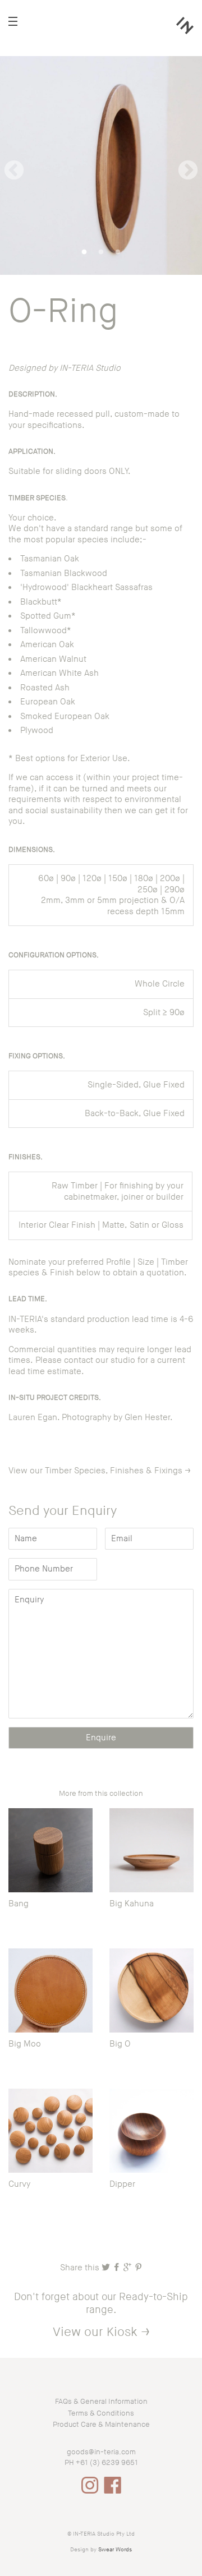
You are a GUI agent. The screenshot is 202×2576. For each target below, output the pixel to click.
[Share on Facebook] (118, 2268)
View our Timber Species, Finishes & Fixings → (100, 1471)
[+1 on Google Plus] (128, 2268)
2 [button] (101, 252)
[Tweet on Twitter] (107, 2268)
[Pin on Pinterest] (138, 2268)
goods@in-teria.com (101, 2452)
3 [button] (118, 252)
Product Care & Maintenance (101, 2425)
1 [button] (84, 252)
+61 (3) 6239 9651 (107, 2463)
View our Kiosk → (101, 2332)
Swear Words (115, 2550)
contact (79, 1360)
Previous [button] (14, 165)
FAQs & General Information (101, 2402)
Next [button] (188, 165)
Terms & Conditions (101, 2413)
